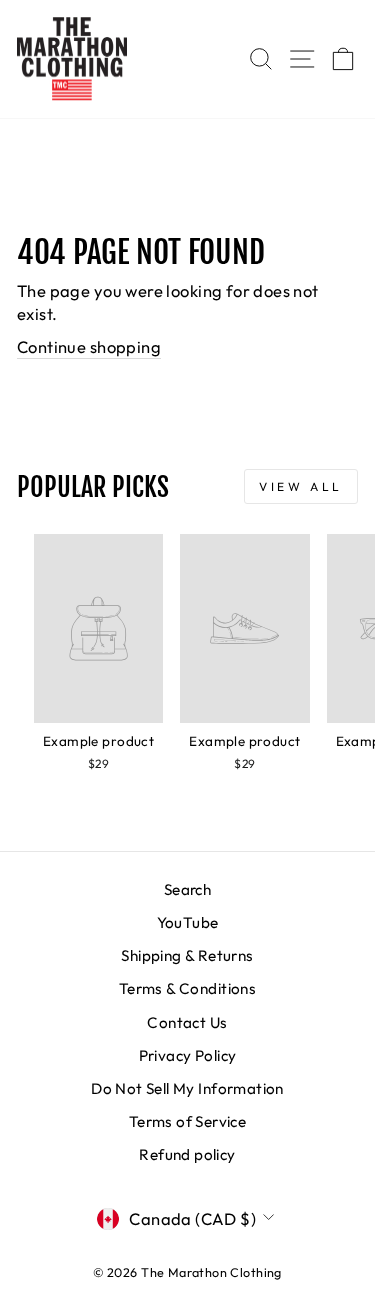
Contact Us (187, 1022)
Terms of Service (188, 1121)
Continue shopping (89, 346)
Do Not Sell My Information (187, 1088)
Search (187, 889)
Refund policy (187, 1154)
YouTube (188, 922)
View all (301, 486)
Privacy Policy (188, 1055)
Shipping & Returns (187, 955)
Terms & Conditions (187, 988)
